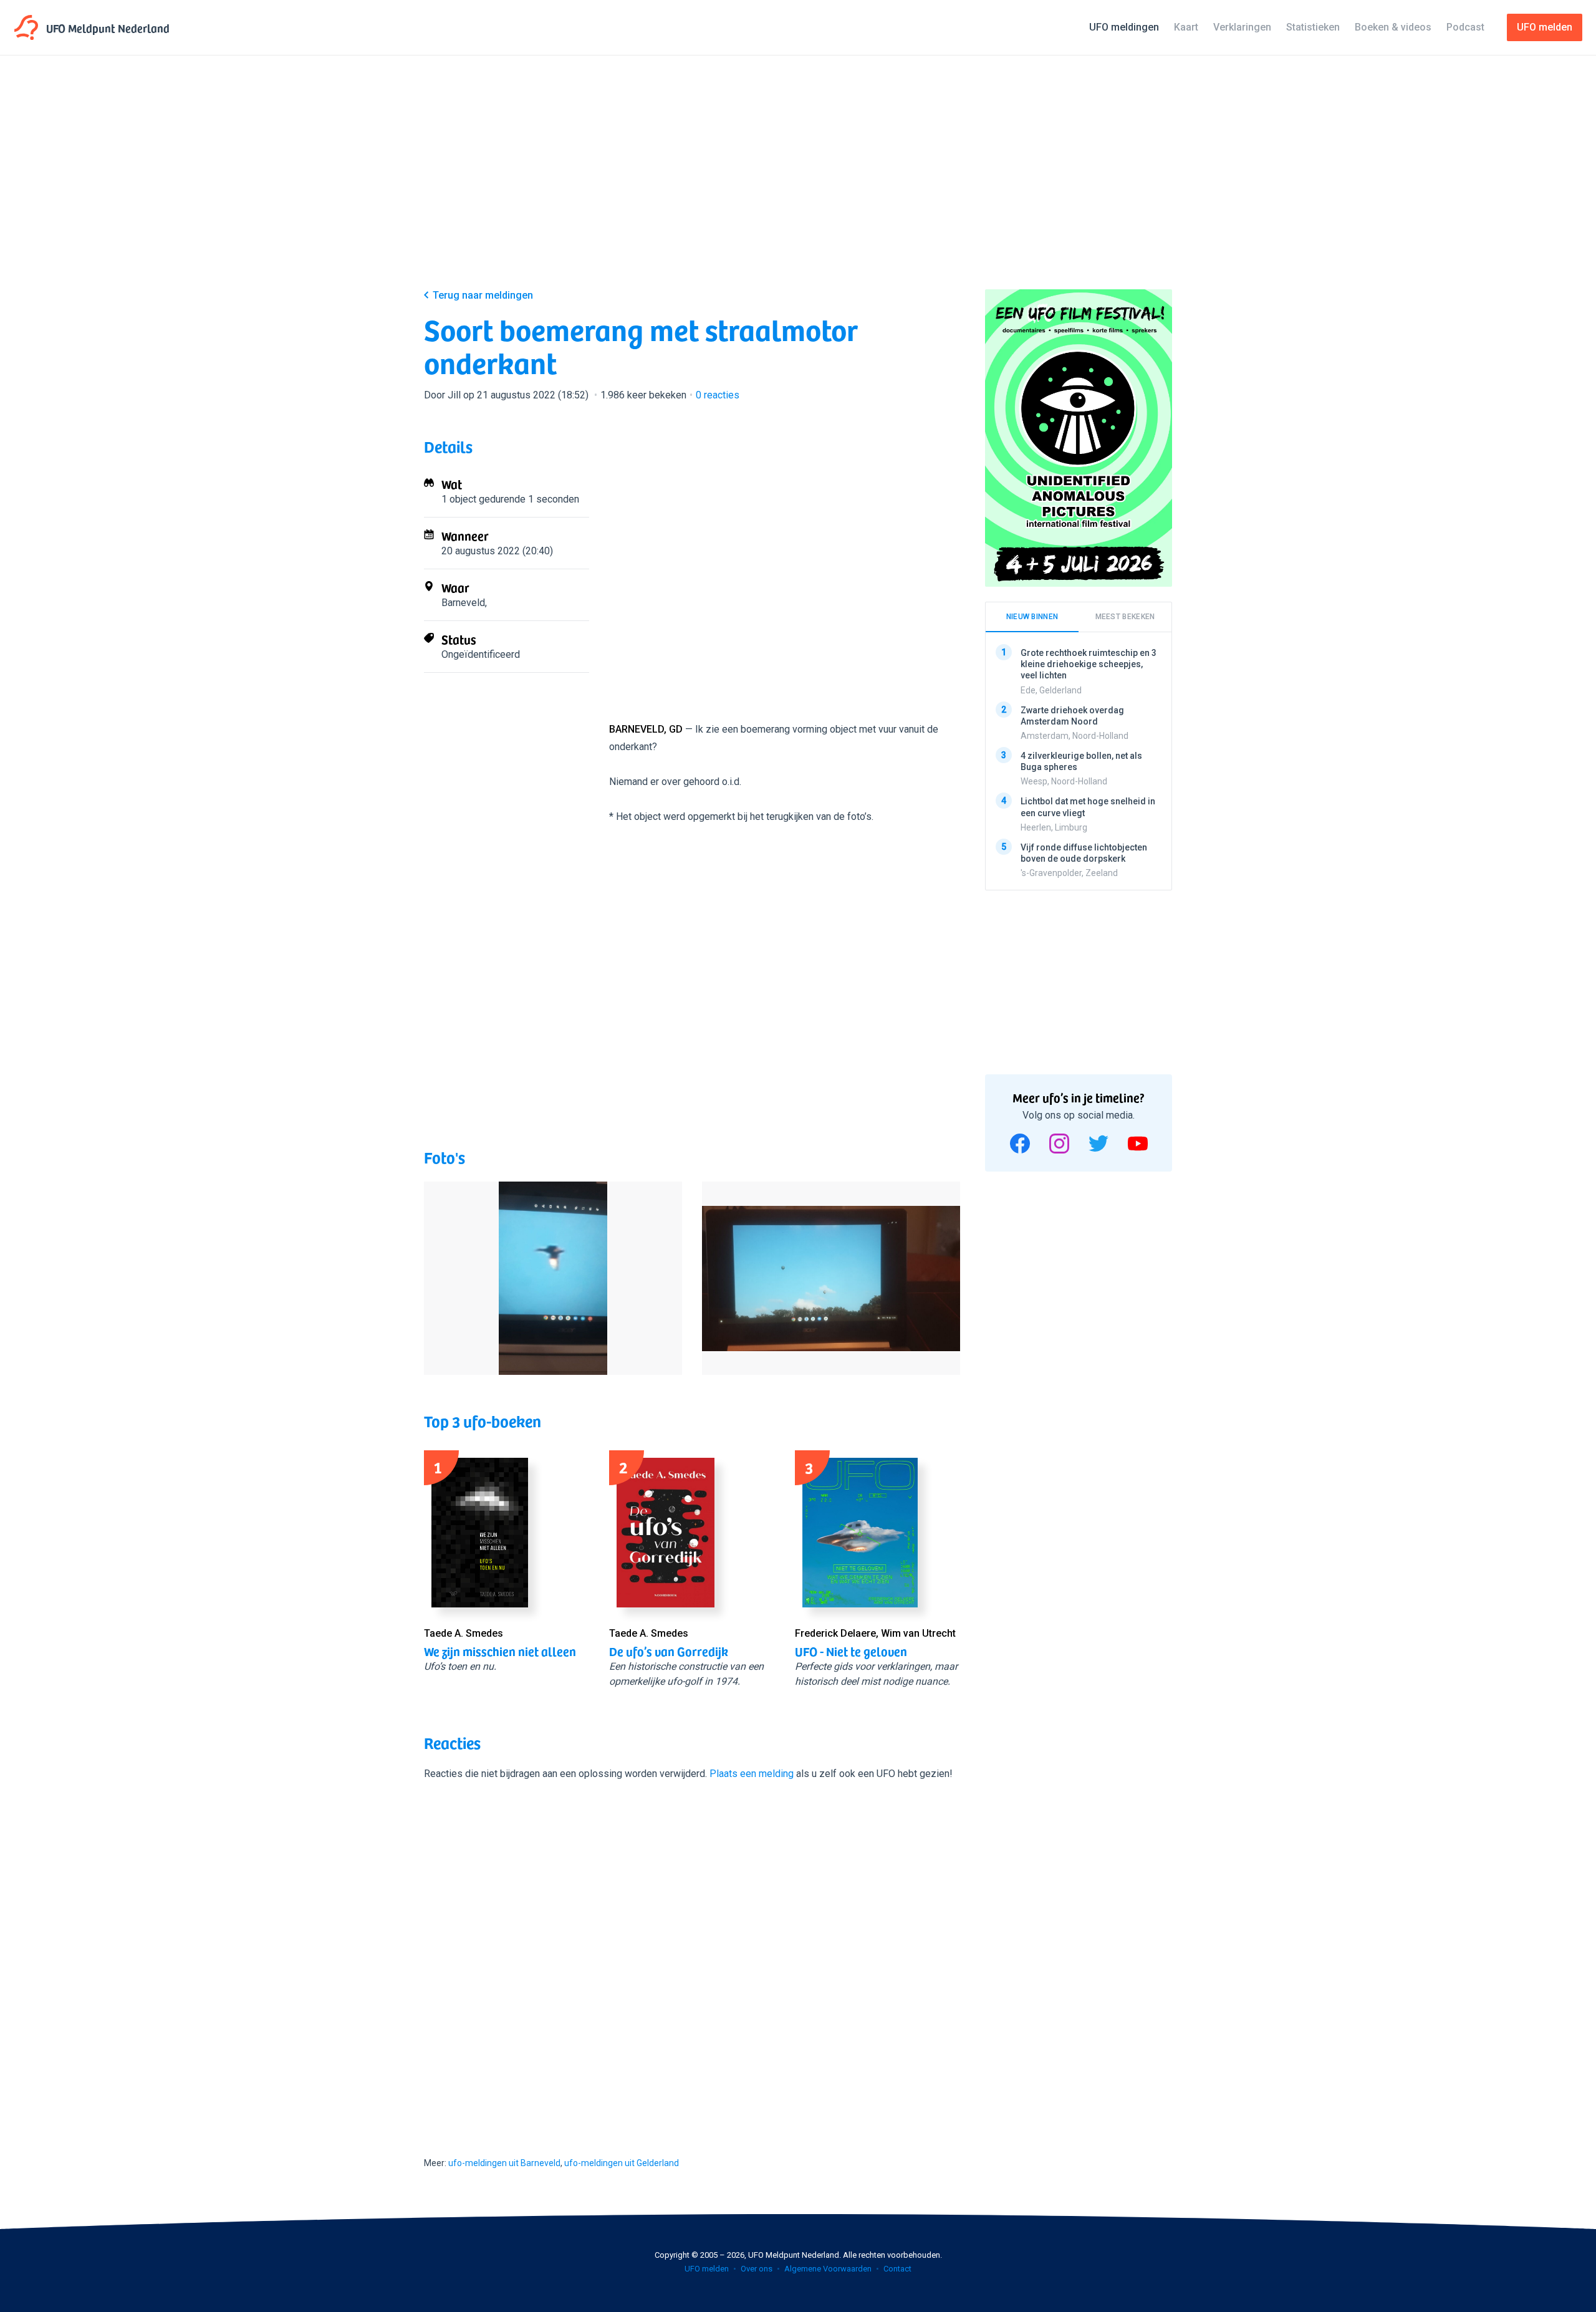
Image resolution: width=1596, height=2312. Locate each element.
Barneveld (463, 603)
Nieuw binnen (1032, 617)
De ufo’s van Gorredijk (669, 1651)
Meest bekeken (1125, 617)
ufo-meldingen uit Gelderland (622, 2163)
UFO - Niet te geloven (851, 1651)
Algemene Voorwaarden (828, 2269)
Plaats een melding (752, 1774)
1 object (459, 499)
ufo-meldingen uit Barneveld (504, 2163)
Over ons (757, 2269)
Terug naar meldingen (483, 295)
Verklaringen (1242, 27)
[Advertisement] (798, 182)
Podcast (1465, 27)
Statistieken (1313, 27)
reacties (718, 395)
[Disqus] (692, 1957)
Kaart (1186, 27)
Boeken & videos (1393, 27)
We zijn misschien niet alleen (500, 1651)
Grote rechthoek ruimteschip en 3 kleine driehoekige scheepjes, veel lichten (1089, 664)
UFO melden (707, 2269)
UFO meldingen (1124, 27)
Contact (897, 2269)
